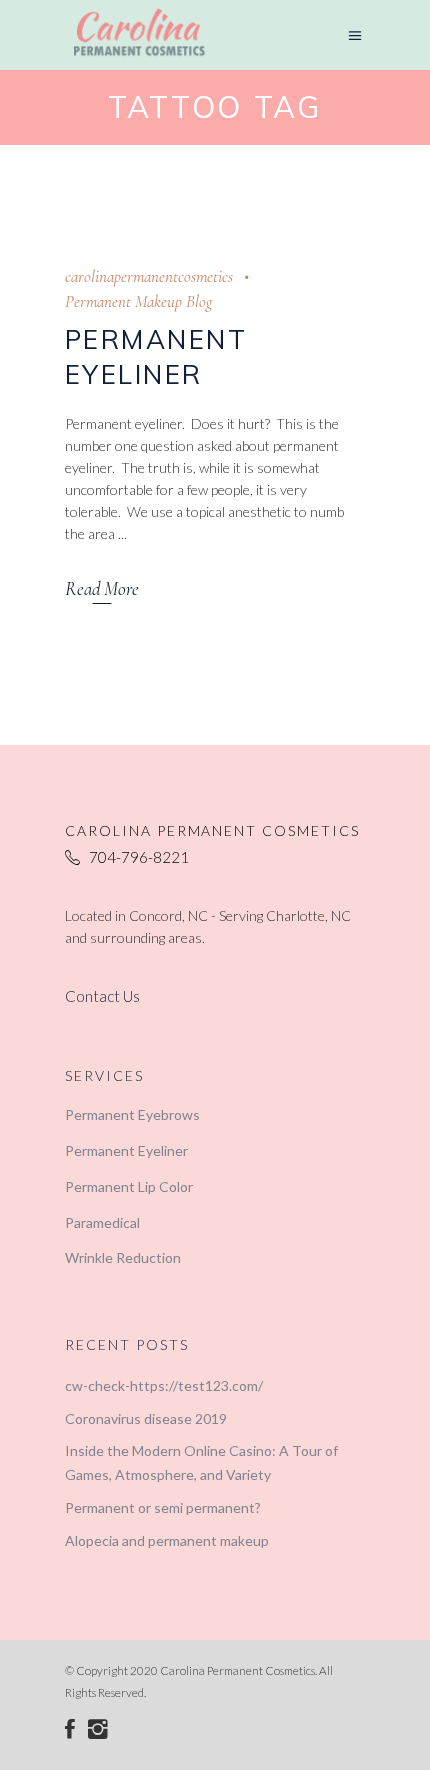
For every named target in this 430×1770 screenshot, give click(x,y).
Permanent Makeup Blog (138, 301)
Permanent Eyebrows (132, 1114)
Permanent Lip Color (129, 1186)
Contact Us (102, 996)
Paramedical (102, 1222)
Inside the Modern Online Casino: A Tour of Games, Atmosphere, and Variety (201, 1462)
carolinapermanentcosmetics (149, 276)
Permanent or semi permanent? (163, 1507)
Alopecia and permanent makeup (167, 1540)
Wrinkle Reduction (123, 1257)
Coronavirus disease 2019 (146, 1418)
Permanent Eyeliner (126, 1150)
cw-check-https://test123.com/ (164, 1385)
